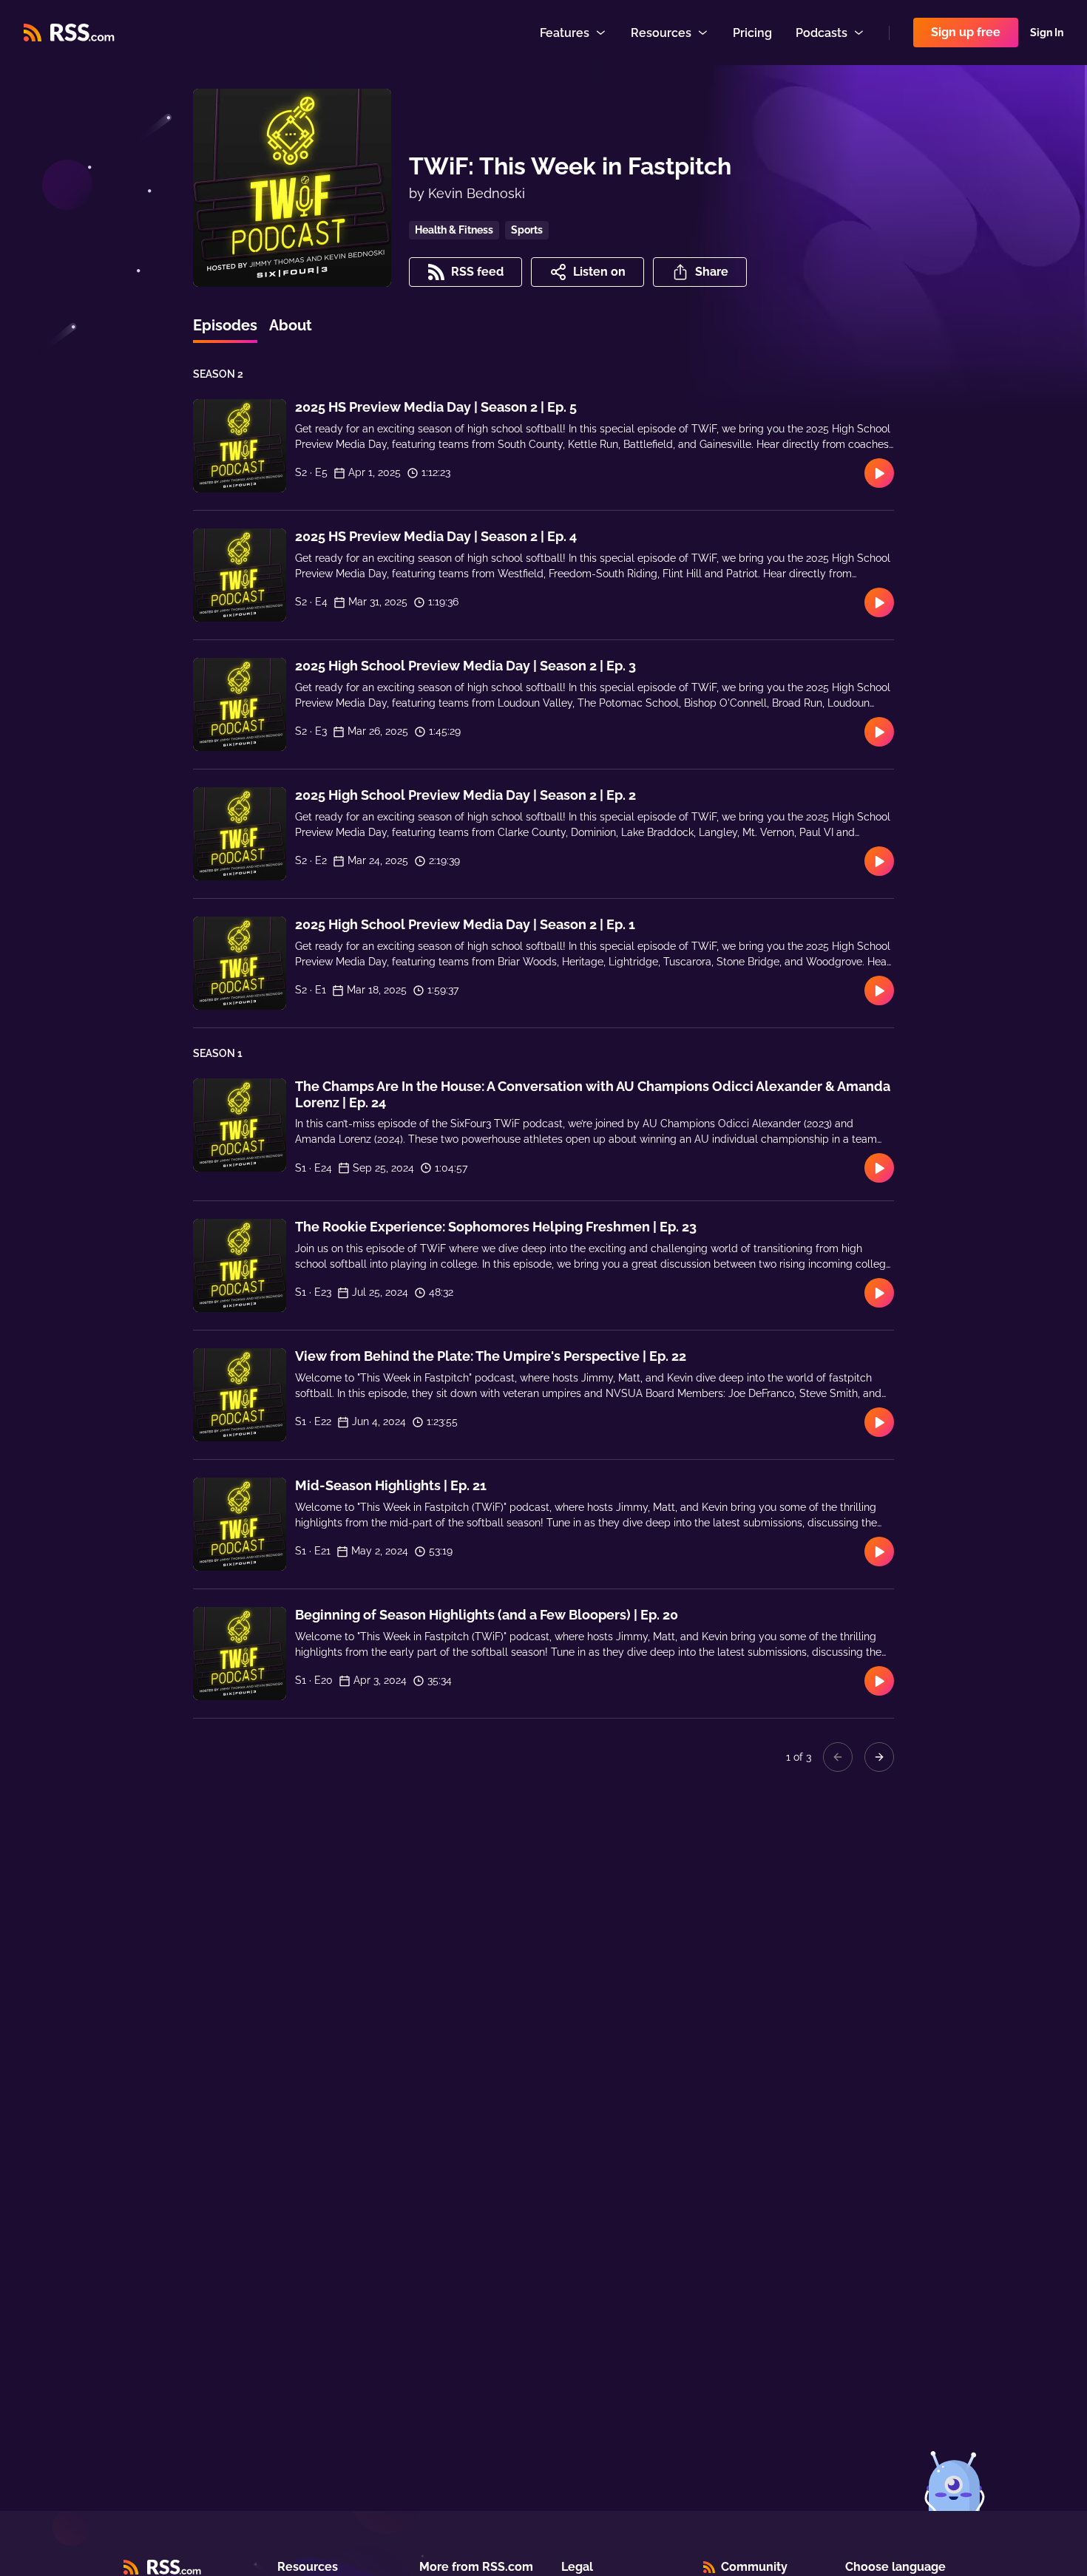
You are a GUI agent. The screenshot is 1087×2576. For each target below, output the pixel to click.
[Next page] (879, 1757)
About (291, 325)
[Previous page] (838, 1757)
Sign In (1047, 33)
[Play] (879, 473)
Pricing (752, 33)
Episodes (225, 325)
